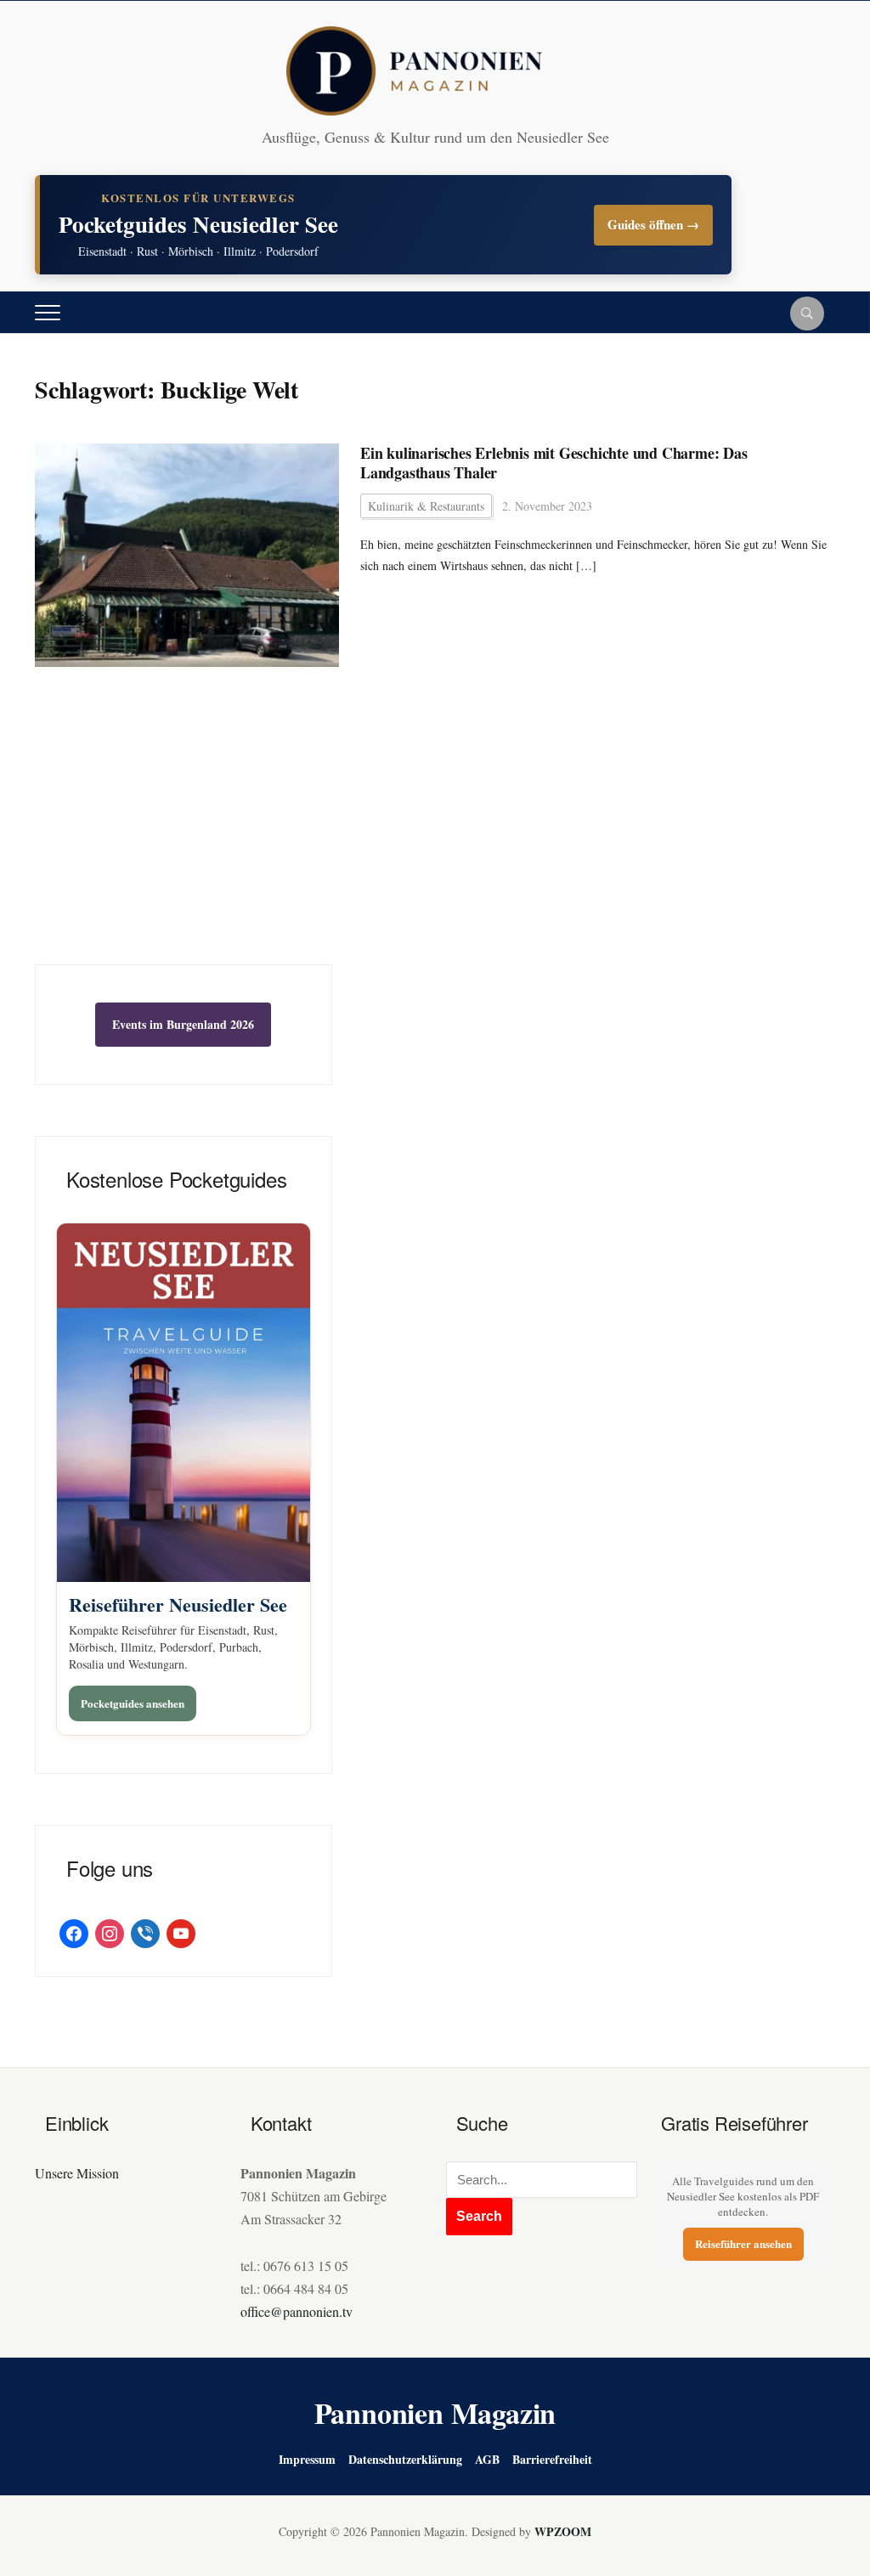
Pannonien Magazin (435, 2413)
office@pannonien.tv (297, 2311)
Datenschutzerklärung (405, 2459)
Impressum (307, 2459)
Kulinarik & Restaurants (426, 506)
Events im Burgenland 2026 (183, 1024)
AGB (487, 2459)
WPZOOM (563, 2531)
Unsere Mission (77, 2173)
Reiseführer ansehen (743, 2243)
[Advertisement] (184, 837)
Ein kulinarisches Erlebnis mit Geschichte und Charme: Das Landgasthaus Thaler (554, 463)
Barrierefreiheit (552, 2459)
